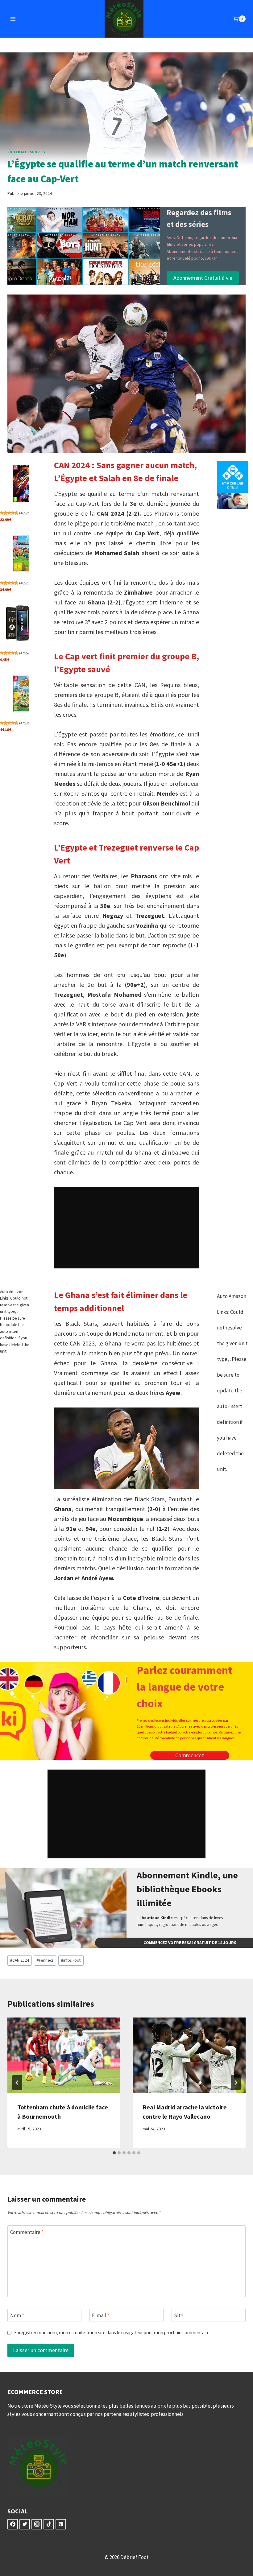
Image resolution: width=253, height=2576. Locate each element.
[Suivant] (236, 2083)
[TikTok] (49, 2524)
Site (179, 2315)
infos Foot (71, 1960)
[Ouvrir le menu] (13, 19)
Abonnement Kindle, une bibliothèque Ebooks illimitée (187, 1889)
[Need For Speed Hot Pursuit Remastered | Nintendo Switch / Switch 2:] (25, 483)
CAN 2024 (20, 1960)
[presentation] (64, 2055)
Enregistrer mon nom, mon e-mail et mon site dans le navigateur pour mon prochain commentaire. (112, 2333)
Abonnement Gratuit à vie (203, 278)
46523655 (28, 583)
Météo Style (48, 2406)
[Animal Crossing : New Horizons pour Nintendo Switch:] (25, 693)
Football (17, 152)
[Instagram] (37, 2524)
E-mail (101, 2315)
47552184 (28, 653)
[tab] (114, 2153)
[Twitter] (25, 2524)
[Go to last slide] (17, 2083)
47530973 (28, 723)
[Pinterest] (61, 2524)
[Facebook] (13, 2524)
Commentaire (27, 2232)
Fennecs (45, 1960)
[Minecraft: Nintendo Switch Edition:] (25, 553)
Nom (17, 2315)
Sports (37, 152)
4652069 (27, 513)
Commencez (190, 1755)
